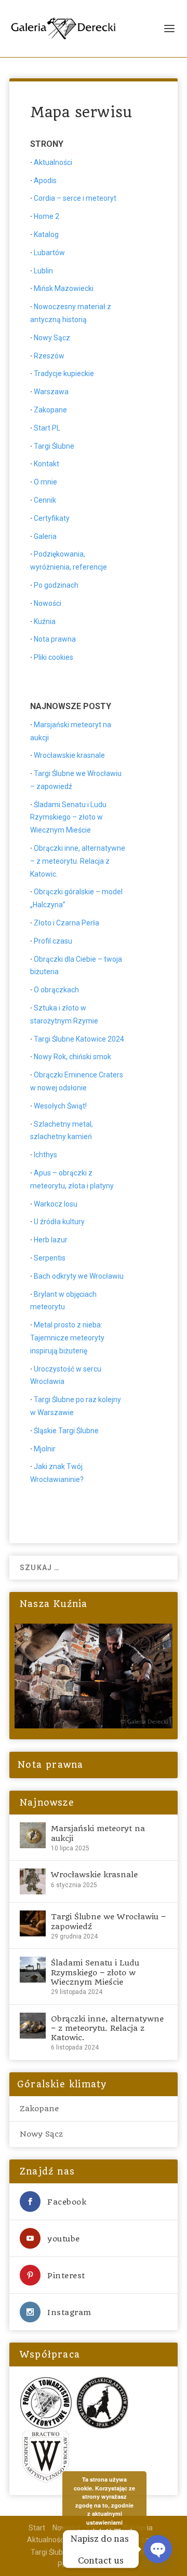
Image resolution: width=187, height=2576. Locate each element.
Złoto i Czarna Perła (66, 923)
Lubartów (49, 253)
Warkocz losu (56, 1204)
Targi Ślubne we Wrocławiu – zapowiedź (108, 1921)
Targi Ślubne (54, 446)
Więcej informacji (111, 2535)
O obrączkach (56, 990)
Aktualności (53, 162)
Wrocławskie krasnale (69, 755)
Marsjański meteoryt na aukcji (98, 1833)
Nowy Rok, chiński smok (72, 1057)
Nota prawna (55, 639)
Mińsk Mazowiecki (64, 288)
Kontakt (46, 464)
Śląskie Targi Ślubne (66, 1431)
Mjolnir (45, 1449)
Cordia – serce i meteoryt (75, 198)
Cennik (45, 500)
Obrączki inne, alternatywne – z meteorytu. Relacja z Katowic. (78, 861)
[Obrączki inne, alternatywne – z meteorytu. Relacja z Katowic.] (33, 2026)
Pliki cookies (54, 657)
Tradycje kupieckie (64, 373)
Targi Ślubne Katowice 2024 (79, 1039)
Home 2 (46, 216)
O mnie (45, 482)
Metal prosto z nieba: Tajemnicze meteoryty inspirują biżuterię (67, 1338)
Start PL (47, 428)
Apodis (45, 181)
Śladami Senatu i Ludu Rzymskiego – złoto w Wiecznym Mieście (68, 818)
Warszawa (51, 392)
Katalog (46, 234)
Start (37, 2528)
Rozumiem (110, 2550)
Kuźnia (45, 621)
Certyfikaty (52, 518)
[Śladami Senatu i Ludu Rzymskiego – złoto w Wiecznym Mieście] (33, 1970)
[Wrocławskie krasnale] (33, 1881)
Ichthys (45, 1155)
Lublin (43, 271)
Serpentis (50, 1258)
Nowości (48, 603)
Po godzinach (56, 585)
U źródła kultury (59, 1222)
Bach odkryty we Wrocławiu (79, 1276)
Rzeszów (49, 356)
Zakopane (50, 410)
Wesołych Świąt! (60, 1106)
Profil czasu (53, 941)
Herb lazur (51, 1240)
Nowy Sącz (52, 338)
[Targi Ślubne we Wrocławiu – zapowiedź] (33, 1923)
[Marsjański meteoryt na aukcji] (33, 1835)
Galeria (45, 536)
